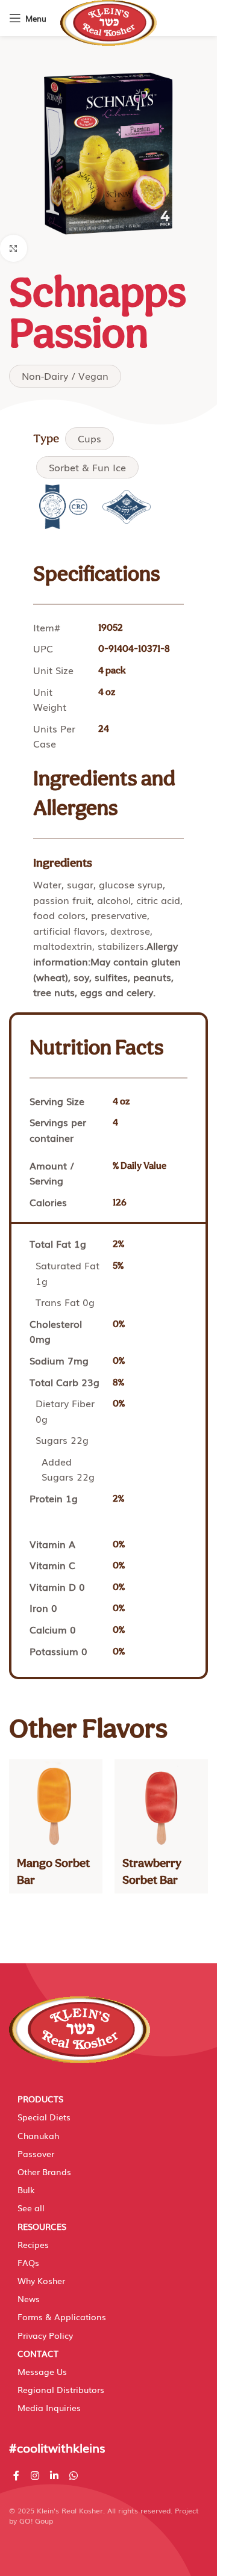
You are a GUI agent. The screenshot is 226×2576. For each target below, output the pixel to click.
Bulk (26, 2190)
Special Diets (44, 2117)
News (29, 2299)
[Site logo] (108, 22)
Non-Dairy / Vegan (65, 376)
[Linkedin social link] (54, 2476)
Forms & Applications (62, 2317)
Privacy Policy (45, 2335)
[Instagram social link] (35, 2476)
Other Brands (44, 2172)
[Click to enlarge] (14, 248)
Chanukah (38, 2135)
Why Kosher (41, 2280)
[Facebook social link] (16, 2476)
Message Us (42, 2371)
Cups (89, 438)
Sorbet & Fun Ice (87, 467)
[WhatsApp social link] (74, 2476)
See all (31, 2208)
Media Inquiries (49, 2407)
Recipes (33, 2244)
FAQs (28, 2262)
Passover (36, 2153)
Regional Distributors (61, 2389)
